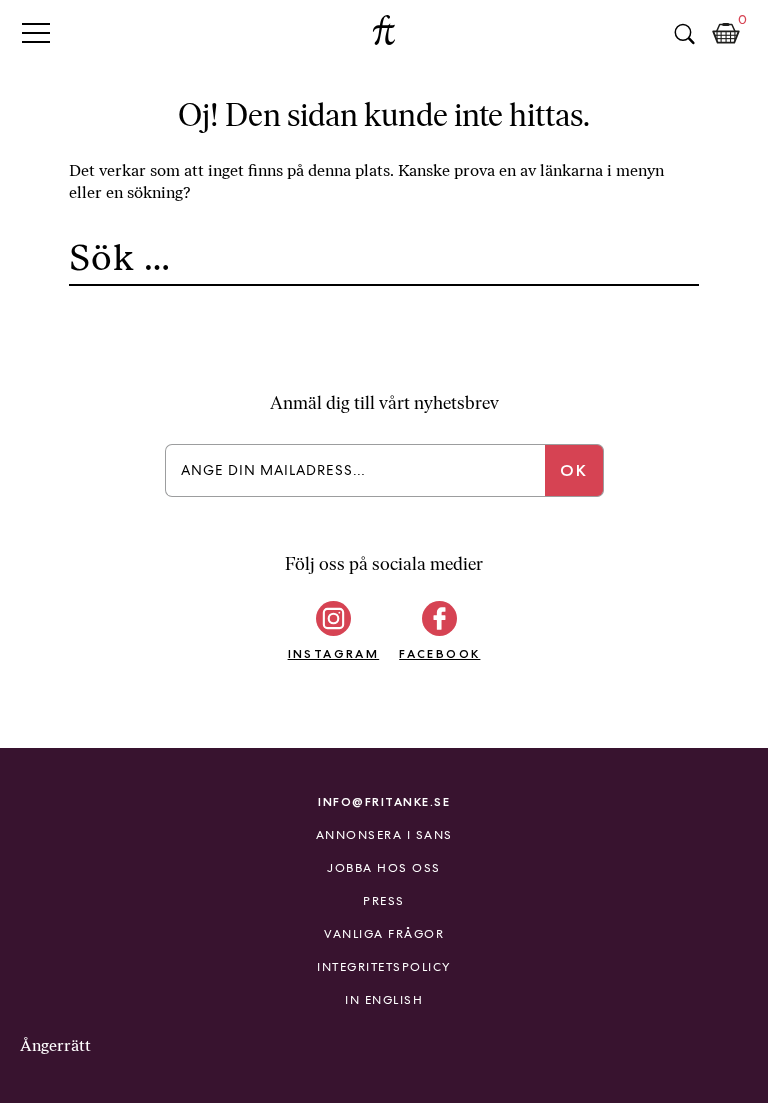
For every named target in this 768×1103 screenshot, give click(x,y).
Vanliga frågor (384, 934)
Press (384, 901)
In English (384, 1000)
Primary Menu (36, 32)
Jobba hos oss (384, 868)
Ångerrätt (55, 1045)
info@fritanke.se (384, 801)
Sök (684, 34)
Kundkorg (726, 34)
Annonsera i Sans (384, 835)
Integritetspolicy (384, 967)
